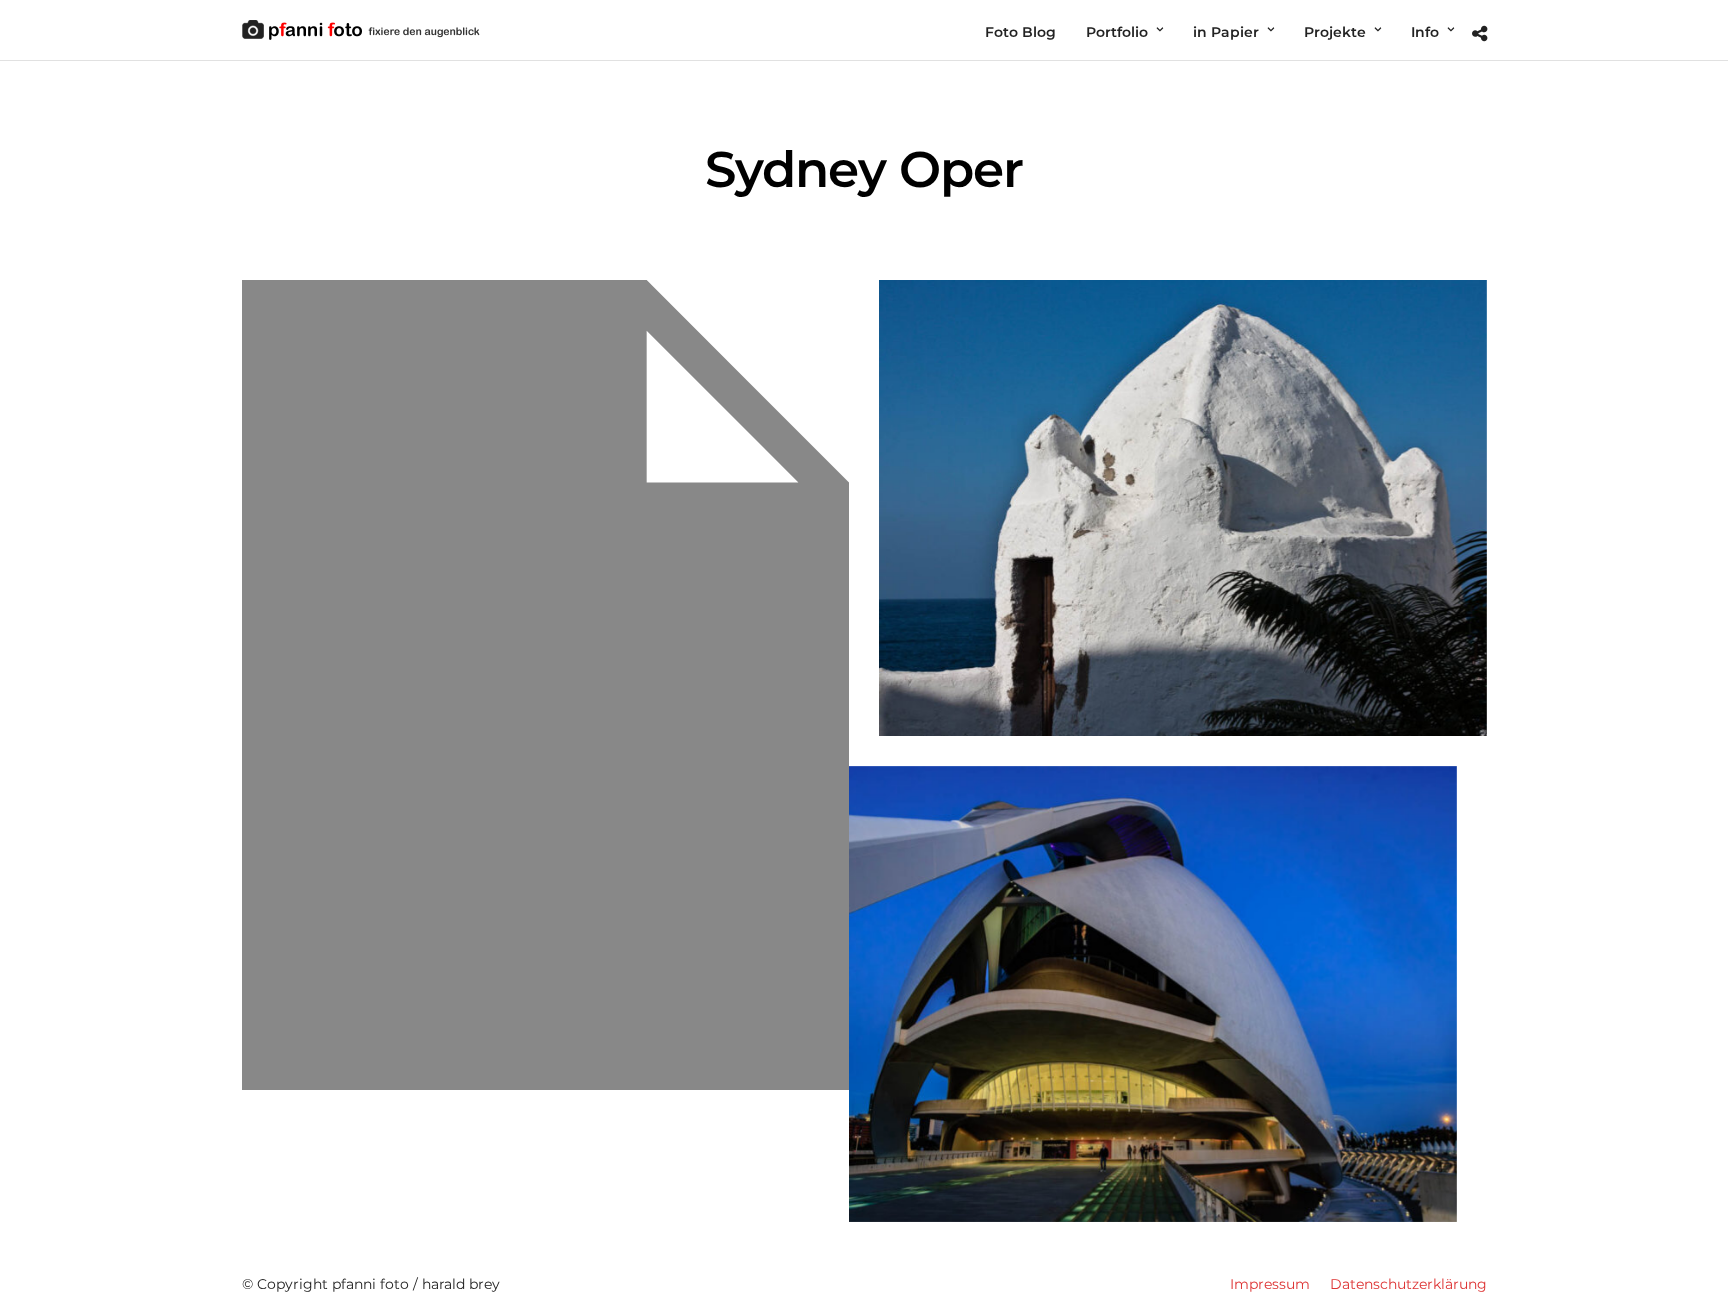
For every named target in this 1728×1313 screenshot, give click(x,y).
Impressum (1270, 1284)
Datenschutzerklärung (1408, 1284)
